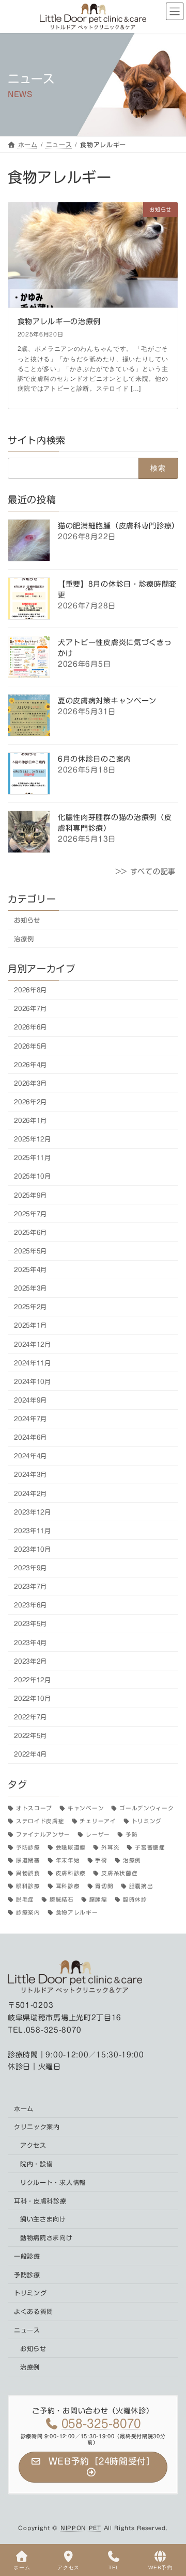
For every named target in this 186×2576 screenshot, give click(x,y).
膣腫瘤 (98, 1899)
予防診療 (28, 1847)
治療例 (24, 939)
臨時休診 (135, 1899)
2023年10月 (33, 1549)
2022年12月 (33, 1680)
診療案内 (28, 1912)
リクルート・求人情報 (53, 2182)
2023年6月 (30, 1605)
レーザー (98, 1834)
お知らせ (27, 920)
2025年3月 (30, 1288)
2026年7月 (30, 1008)
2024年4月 (30, 1456)
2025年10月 (33, 1177)
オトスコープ (34, 1808)
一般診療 (27, 2256)
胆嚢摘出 (141, 1887)
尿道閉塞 (28, 1860)
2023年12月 (33, 1512)
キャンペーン (86, 1808)
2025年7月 (30, 1214)
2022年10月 (33, 1698)
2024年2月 (30, 1493)
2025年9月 (30, 1195)
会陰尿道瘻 (71, 1847)
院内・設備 (37, 2164)
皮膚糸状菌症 (119, 1873)
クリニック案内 (37, 2127)
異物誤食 (28, 1873)
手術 (101, 1860)
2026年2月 (30, 1102)
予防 (131, 1834)
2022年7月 (30, 1717)
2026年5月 (30, 1046)
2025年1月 (30, 1326)
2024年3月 (30, 1475)
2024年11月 (33, 1363)
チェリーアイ (98, 1822)
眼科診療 (28, 1887)
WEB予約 (160, 2567)
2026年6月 (30, 1027)
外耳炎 (110, 1847)
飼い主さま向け (43, 2219)
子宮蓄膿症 (150, 1847)
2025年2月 (30, 1307)
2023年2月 (30, 1661)
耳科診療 (68, 1887)
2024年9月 (30, 1400)
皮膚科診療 (71, 1873)
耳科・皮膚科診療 (40, 2201)
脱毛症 (25, 1899)
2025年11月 (33, 1157)
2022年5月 (30, 1735)
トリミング (147, 1822)
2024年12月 (33, 1344)
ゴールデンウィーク (146, 1808)
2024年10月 (33, 1381)
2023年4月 (30, 1643)
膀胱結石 (62, 1899)
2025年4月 (30, 1269)
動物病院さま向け (47, 2237)
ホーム (24, 2108)
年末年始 (68, 1860)
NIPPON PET (81, 2528)
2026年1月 (30, 1120)
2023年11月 (33, 1531)
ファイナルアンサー (43, 1834)
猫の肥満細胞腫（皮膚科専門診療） (119, 526)
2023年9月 (30, 1568)
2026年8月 (30, 990)
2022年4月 (30, 1754)
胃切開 (104, 1887)
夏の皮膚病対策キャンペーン (107, 701)
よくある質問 (34, 2311)
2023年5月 (30, 1624)
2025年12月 (33, 1139)
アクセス (33, 2145)
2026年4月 (30, 1065)
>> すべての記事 (145, 872)
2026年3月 (30, 1083)
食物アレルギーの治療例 (59, 321)
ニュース (27, 2330)
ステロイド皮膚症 (40, 1822)
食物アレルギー (77, 1912)
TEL (114, 2567)
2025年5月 (30, 1251)
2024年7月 (30, 1419)
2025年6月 (30, 1232)
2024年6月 (30, 1437)
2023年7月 (30, 1586)
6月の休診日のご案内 (95, 759)
